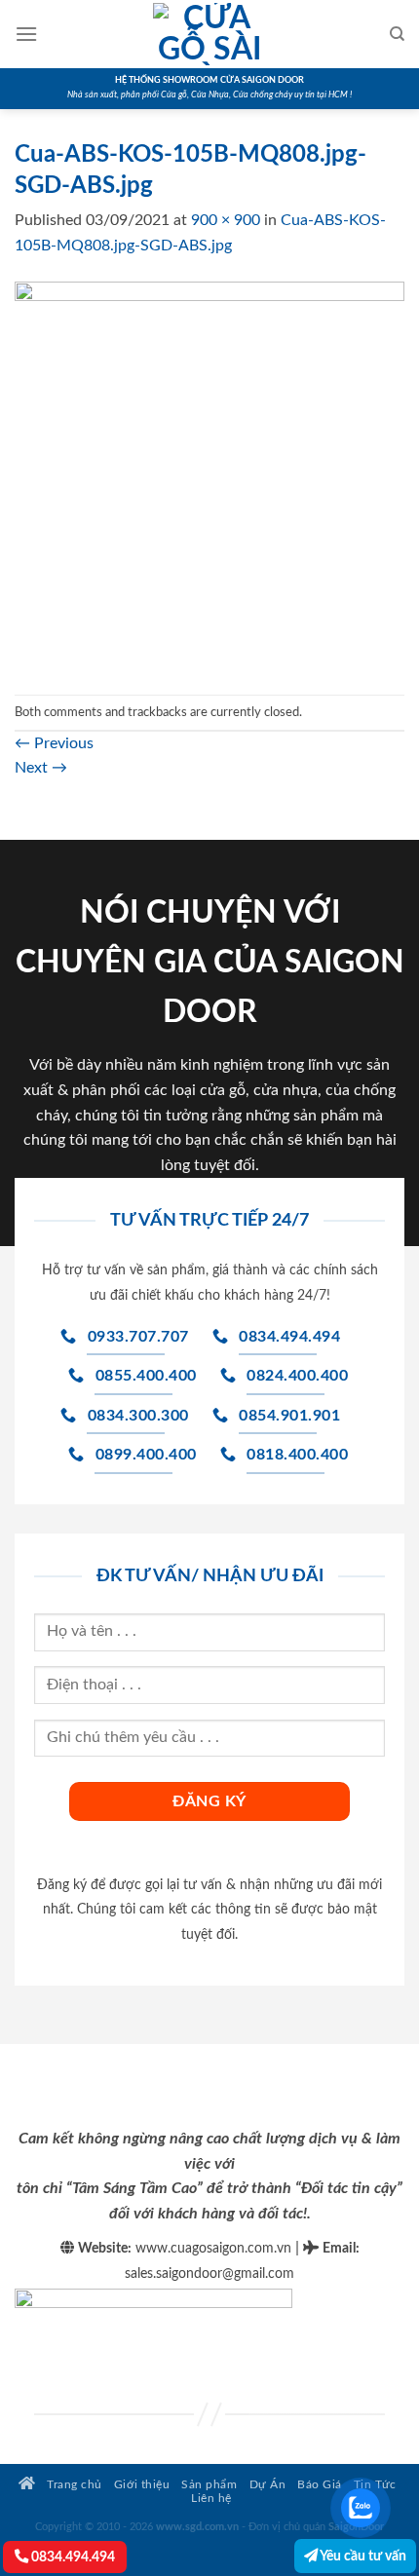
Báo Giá (320, 2485)
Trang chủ (73, 2485)
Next (41, 768)
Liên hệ (211, 2499)
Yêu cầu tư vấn (362, 2556)
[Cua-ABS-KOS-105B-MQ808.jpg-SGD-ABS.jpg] (209, 475)
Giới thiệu (142, 2485)
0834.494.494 (72, 2557)
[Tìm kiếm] (397, 34)
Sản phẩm (209, 2485)
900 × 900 (226, 220)
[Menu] (26, 34)
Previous (54, 743)
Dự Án (268, 2485)
